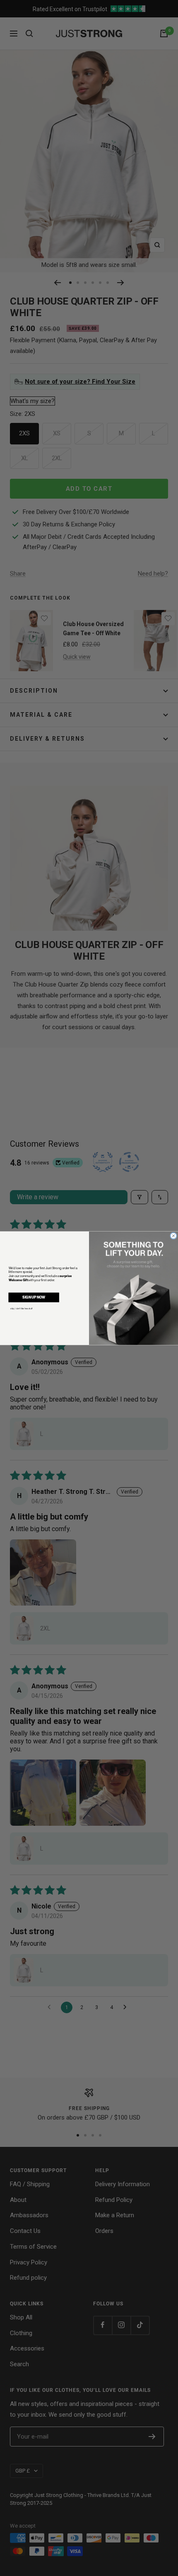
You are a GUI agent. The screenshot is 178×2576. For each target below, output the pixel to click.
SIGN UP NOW (34, 1297)
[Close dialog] (174, 1235)
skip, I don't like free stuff (22, 1308)
